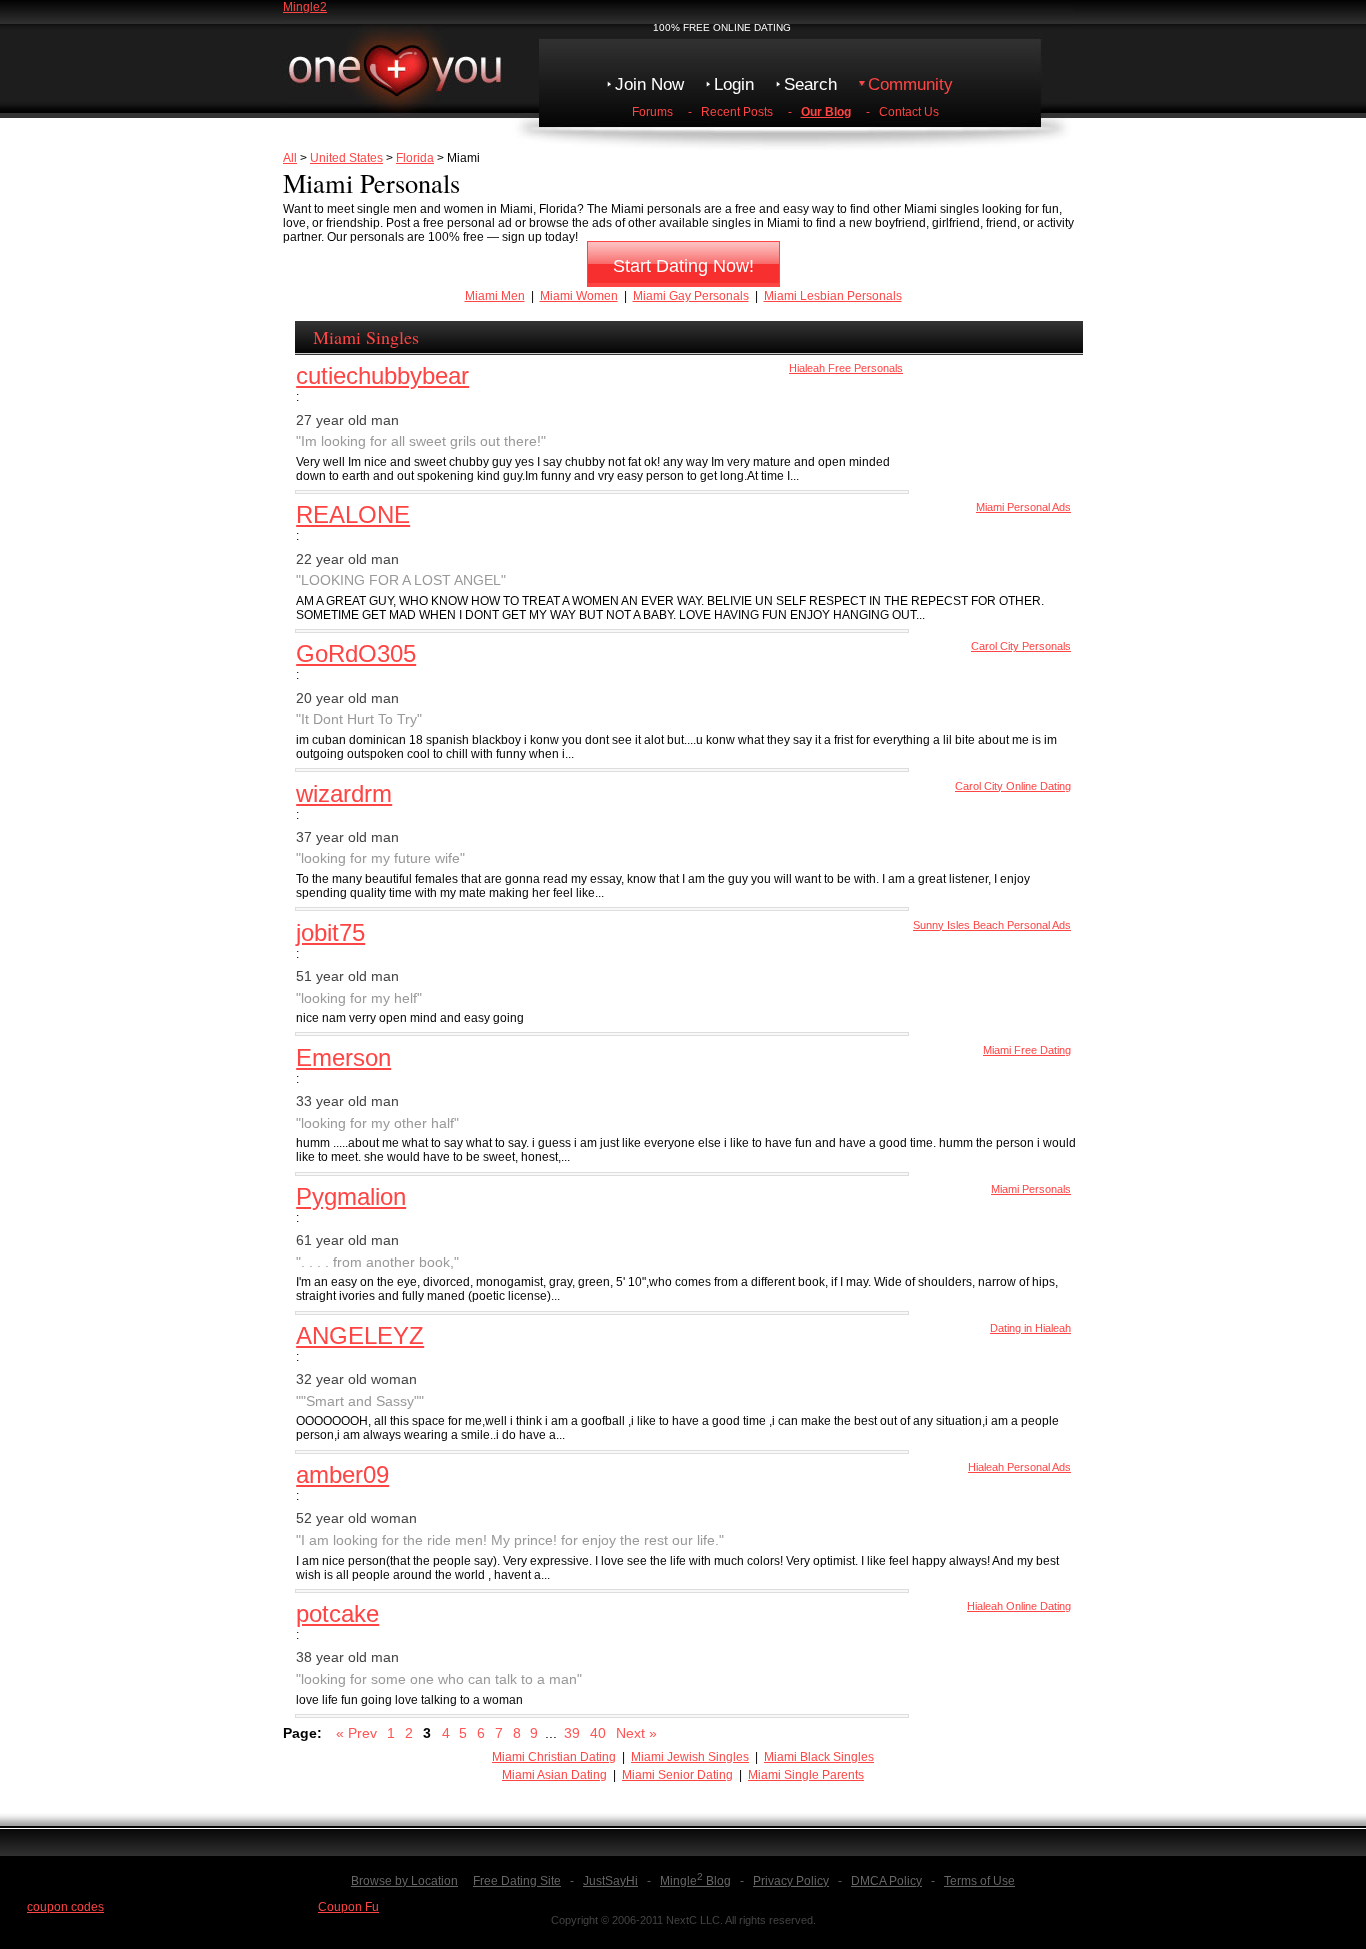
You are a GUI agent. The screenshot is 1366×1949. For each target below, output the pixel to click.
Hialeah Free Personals (846, 368)
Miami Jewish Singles (690, 1757)
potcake (337, 1613)
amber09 (342, 1474)
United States (346, 158)
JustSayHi (610, 1881)
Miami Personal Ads (1023, 507)
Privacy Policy (791, 1881)
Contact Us (909, 112)
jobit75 (330, 932)
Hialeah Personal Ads (1019, 1467)
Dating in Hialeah (1030, 1328)
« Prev (356, 1733)
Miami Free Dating (1027, 1050)
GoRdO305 (356, 653)
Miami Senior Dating (677, 1775)
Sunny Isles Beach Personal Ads (992, 925)
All (290, 158)
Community (910, 84)
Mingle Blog (695, 1881)
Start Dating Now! (683, 266)
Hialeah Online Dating (1019, 1606)
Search (810, 84)
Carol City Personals (1021, 646)
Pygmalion (351, 1196)
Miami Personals (1031, 1189)
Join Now (649, 84)
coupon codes (65, 1907)
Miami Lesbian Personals (833, 296)
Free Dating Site (517, 1881)
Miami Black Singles (819, 1757)
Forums (652, 112)
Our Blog (826, 112)
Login (734, 84)
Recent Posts (737, 112)
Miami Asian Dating (554, 1775)
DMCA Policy (886, 1881)
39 (572, 1733)
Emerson (343, 1057)
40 (598, 1733)
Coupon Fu (348, 1907)
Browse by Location (404, 1881)
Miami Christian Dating (554, 1757)
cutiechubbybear (382, 375)
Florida (415, 158)
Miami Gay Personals (691, 296)
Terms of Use (979, 1881)
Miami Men (495, 296)
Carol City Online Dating (1013, 786)
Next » (636, 1733)
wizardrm (344, 793)
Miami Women (579, 296)
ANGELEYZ (360, 1335)
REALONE (353, 514)
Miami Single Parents (806, 1775)
